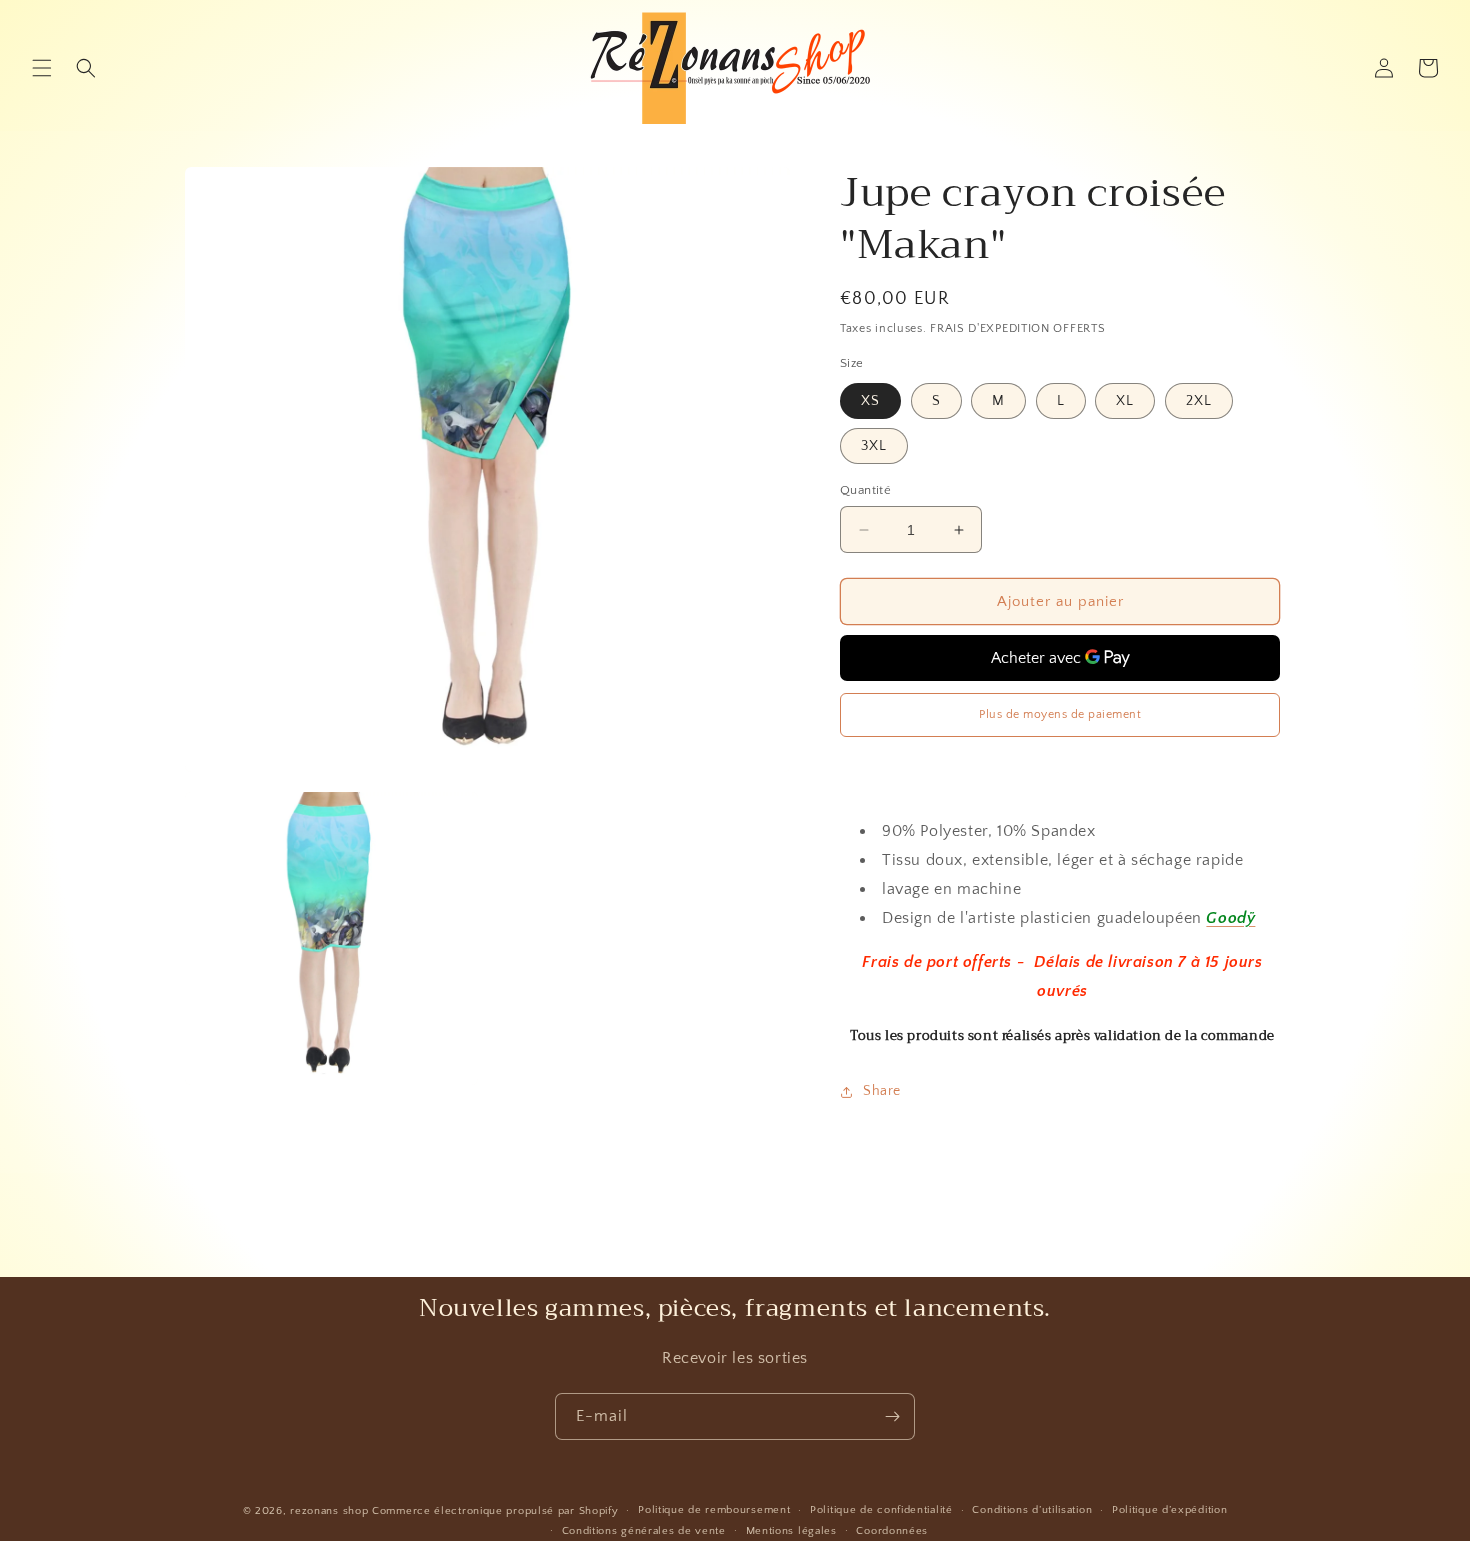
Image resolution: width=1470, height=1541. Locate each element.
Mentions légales (791, 1531)
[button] (42, 68)
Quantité (865, 490)
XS (870, 401)
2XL (1199, 401)
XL (1125, 401)
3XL (874, 446)
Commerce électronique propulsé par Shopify (495, 1511)
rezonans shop (329, 1511)
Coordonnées (892, 1531)
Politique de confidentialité (881, 1510)
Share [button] (882, 1091)
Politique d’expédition (1169, 1510)
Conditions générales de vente (644, 1531)
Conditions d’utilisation (1032, 1510)
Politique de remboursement (714, 1510)
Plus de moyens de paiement (1060, 714)
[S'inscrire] (892, 1416)
